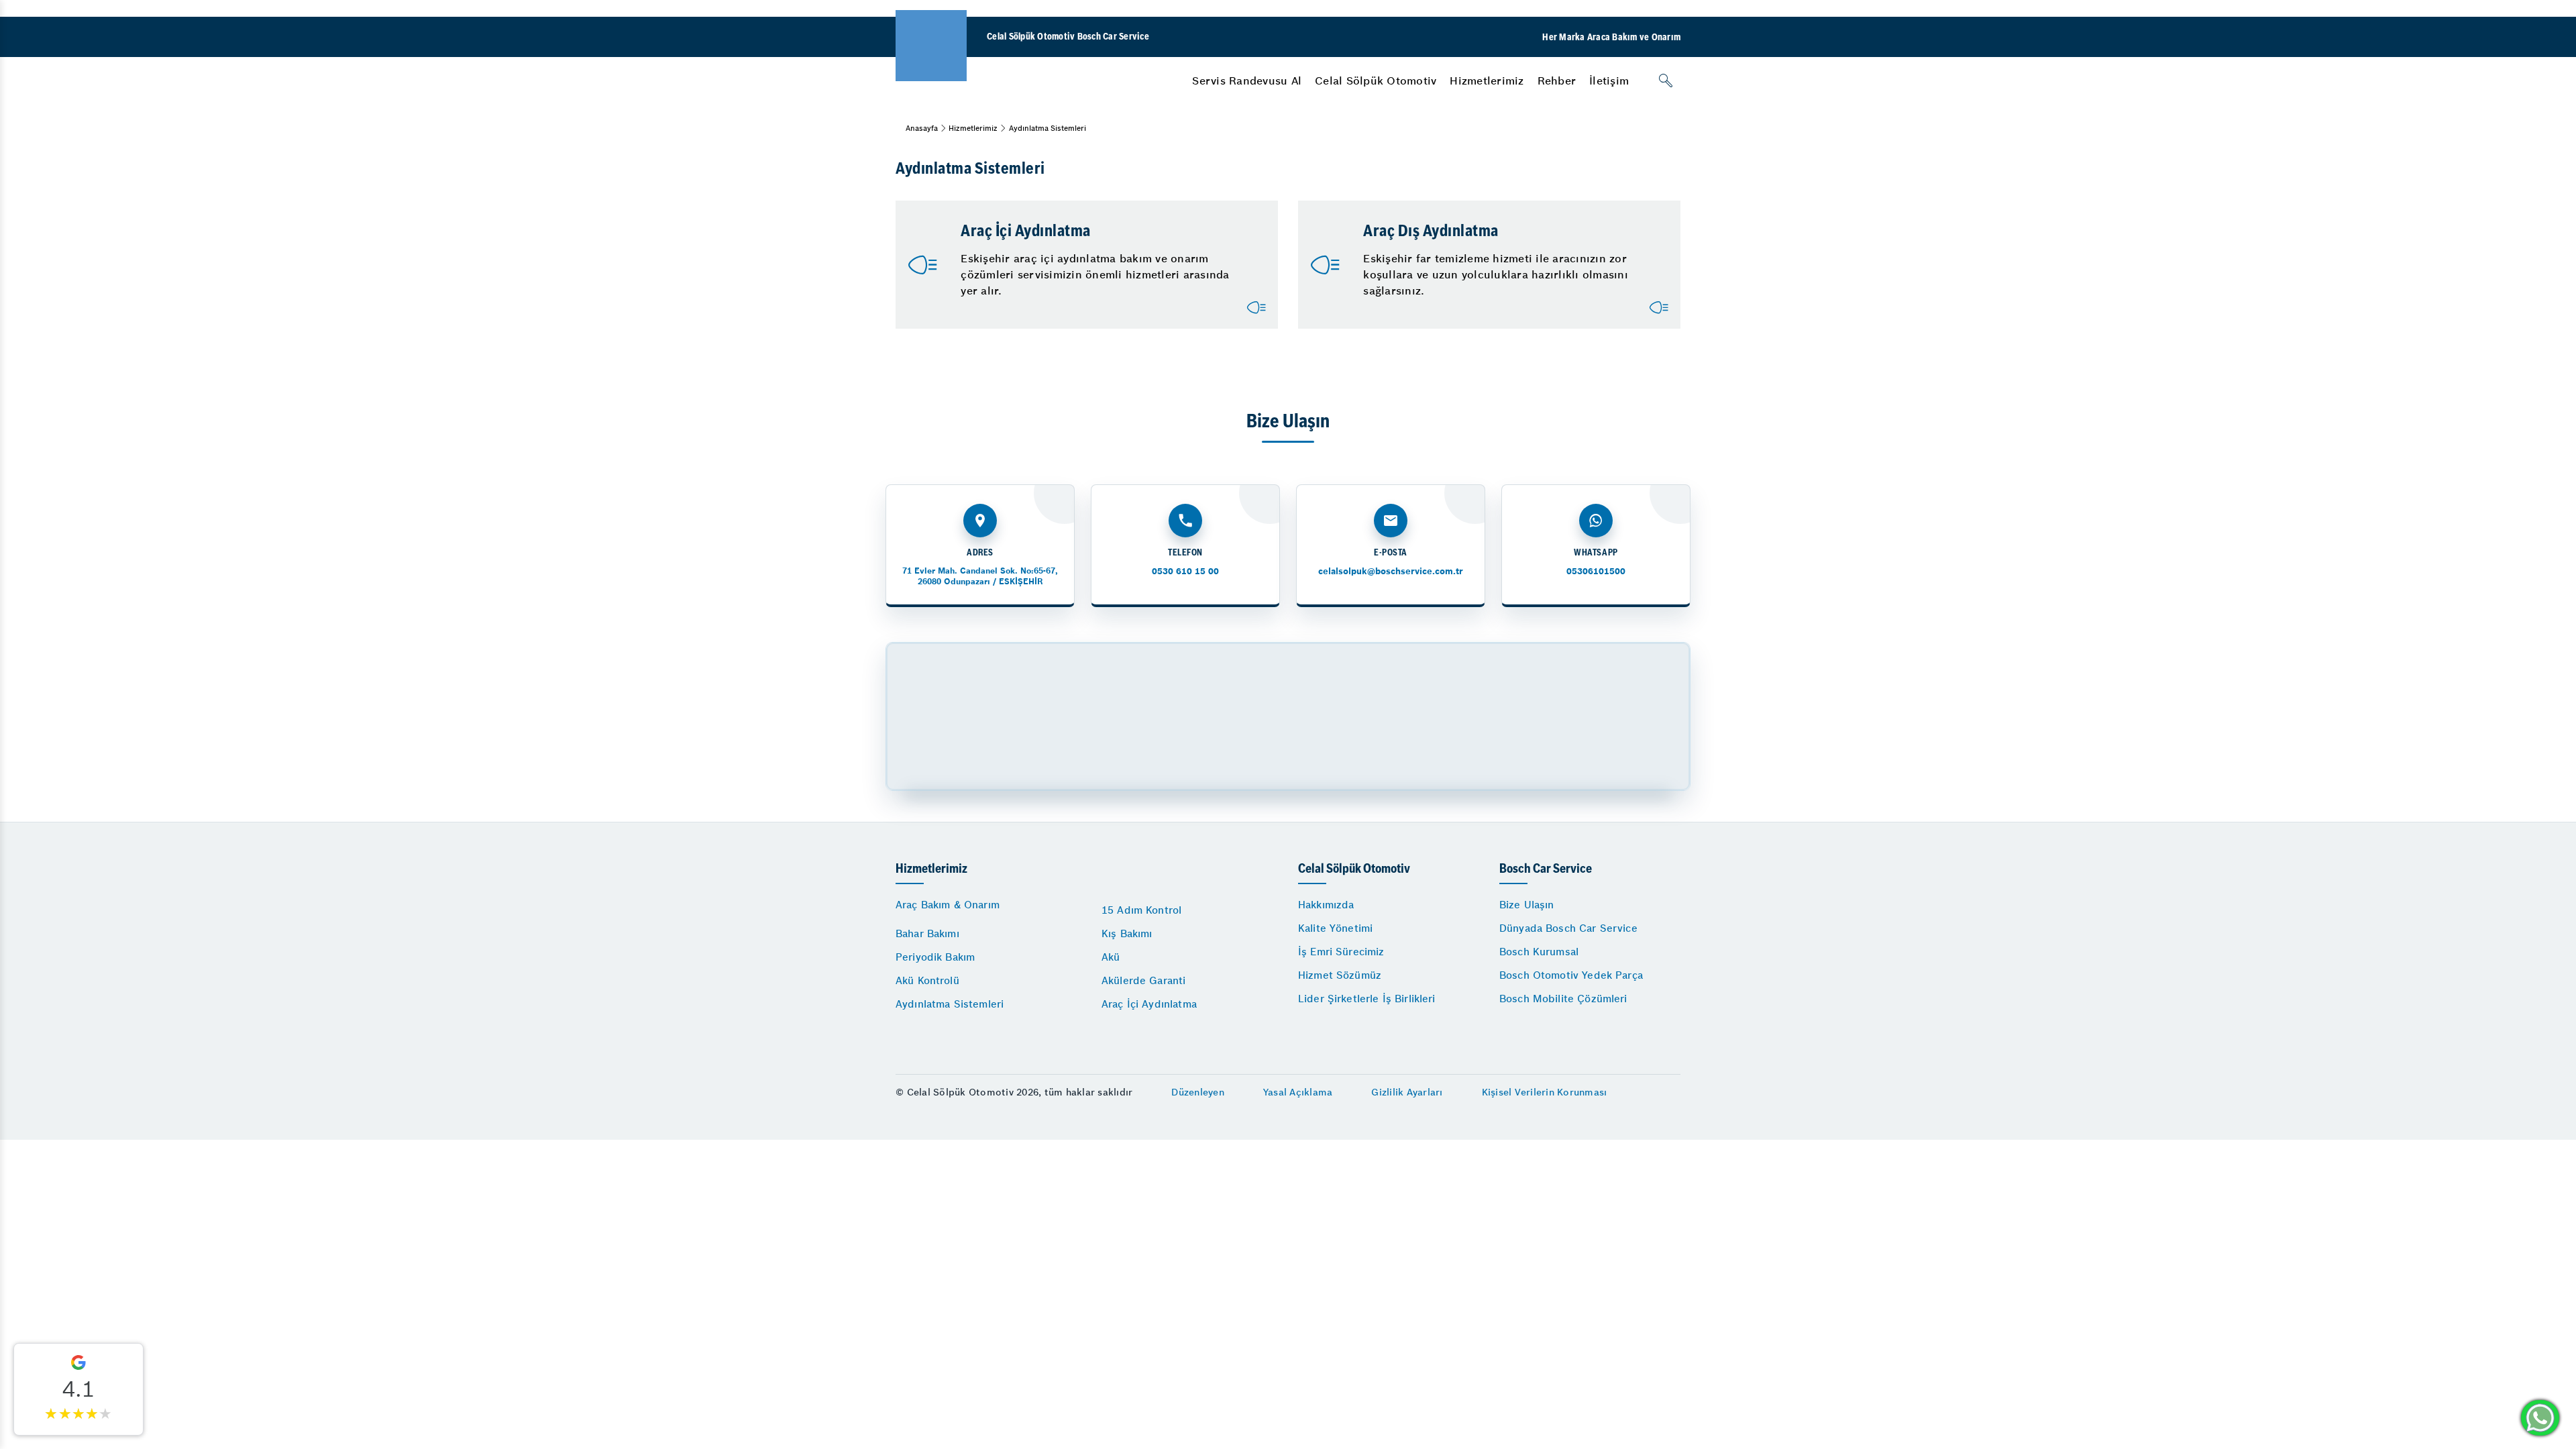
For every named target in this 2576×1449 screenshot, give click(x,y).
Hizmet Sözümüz (1340, 975)
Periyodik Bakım (935, 957)
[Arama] (1666, 80)
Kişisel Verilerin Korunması (1545, 1092)
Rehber (1557, 80)
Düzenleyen (1198, 1092)
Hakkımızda (1326, 905)
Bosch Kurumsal (1539, 952)
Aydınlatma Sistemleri (950, 1004)
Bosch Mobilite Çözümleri (1563, 999)
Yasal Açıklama (1298, 1092)
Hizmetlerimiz (1487, 80)
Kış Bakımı (1127, 933)
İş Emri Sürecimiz (1341, 952)
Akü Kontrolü (927, 980)
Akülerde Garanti (1143, 980)
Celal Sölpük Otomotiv (1376, 80)
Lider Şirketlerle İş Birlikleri (1367, 999)
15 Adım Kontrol (1141, 910)
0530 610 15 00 (1185, 571)
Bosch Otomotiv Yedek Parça (1571, 975)
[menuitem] (1247, 80)
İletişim (1609, 80)
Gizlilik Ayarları (1407, 1092)
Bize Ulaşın (1527, 905)
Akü (1111, 957)
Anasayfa (922, 128)
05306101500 (1596, 571)
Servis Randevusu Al (1247, 80)
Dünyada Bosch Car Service (1568, 928)
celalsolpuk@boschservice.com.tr (1391, 571)
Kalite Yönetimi (1335, 928)
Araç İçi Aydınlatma (1149, 1004)
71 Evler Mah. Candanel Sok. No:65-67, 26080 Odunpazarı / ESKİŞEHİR (980, 576)
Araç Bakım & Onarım (948, 905)
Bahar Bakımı (927, 933)
